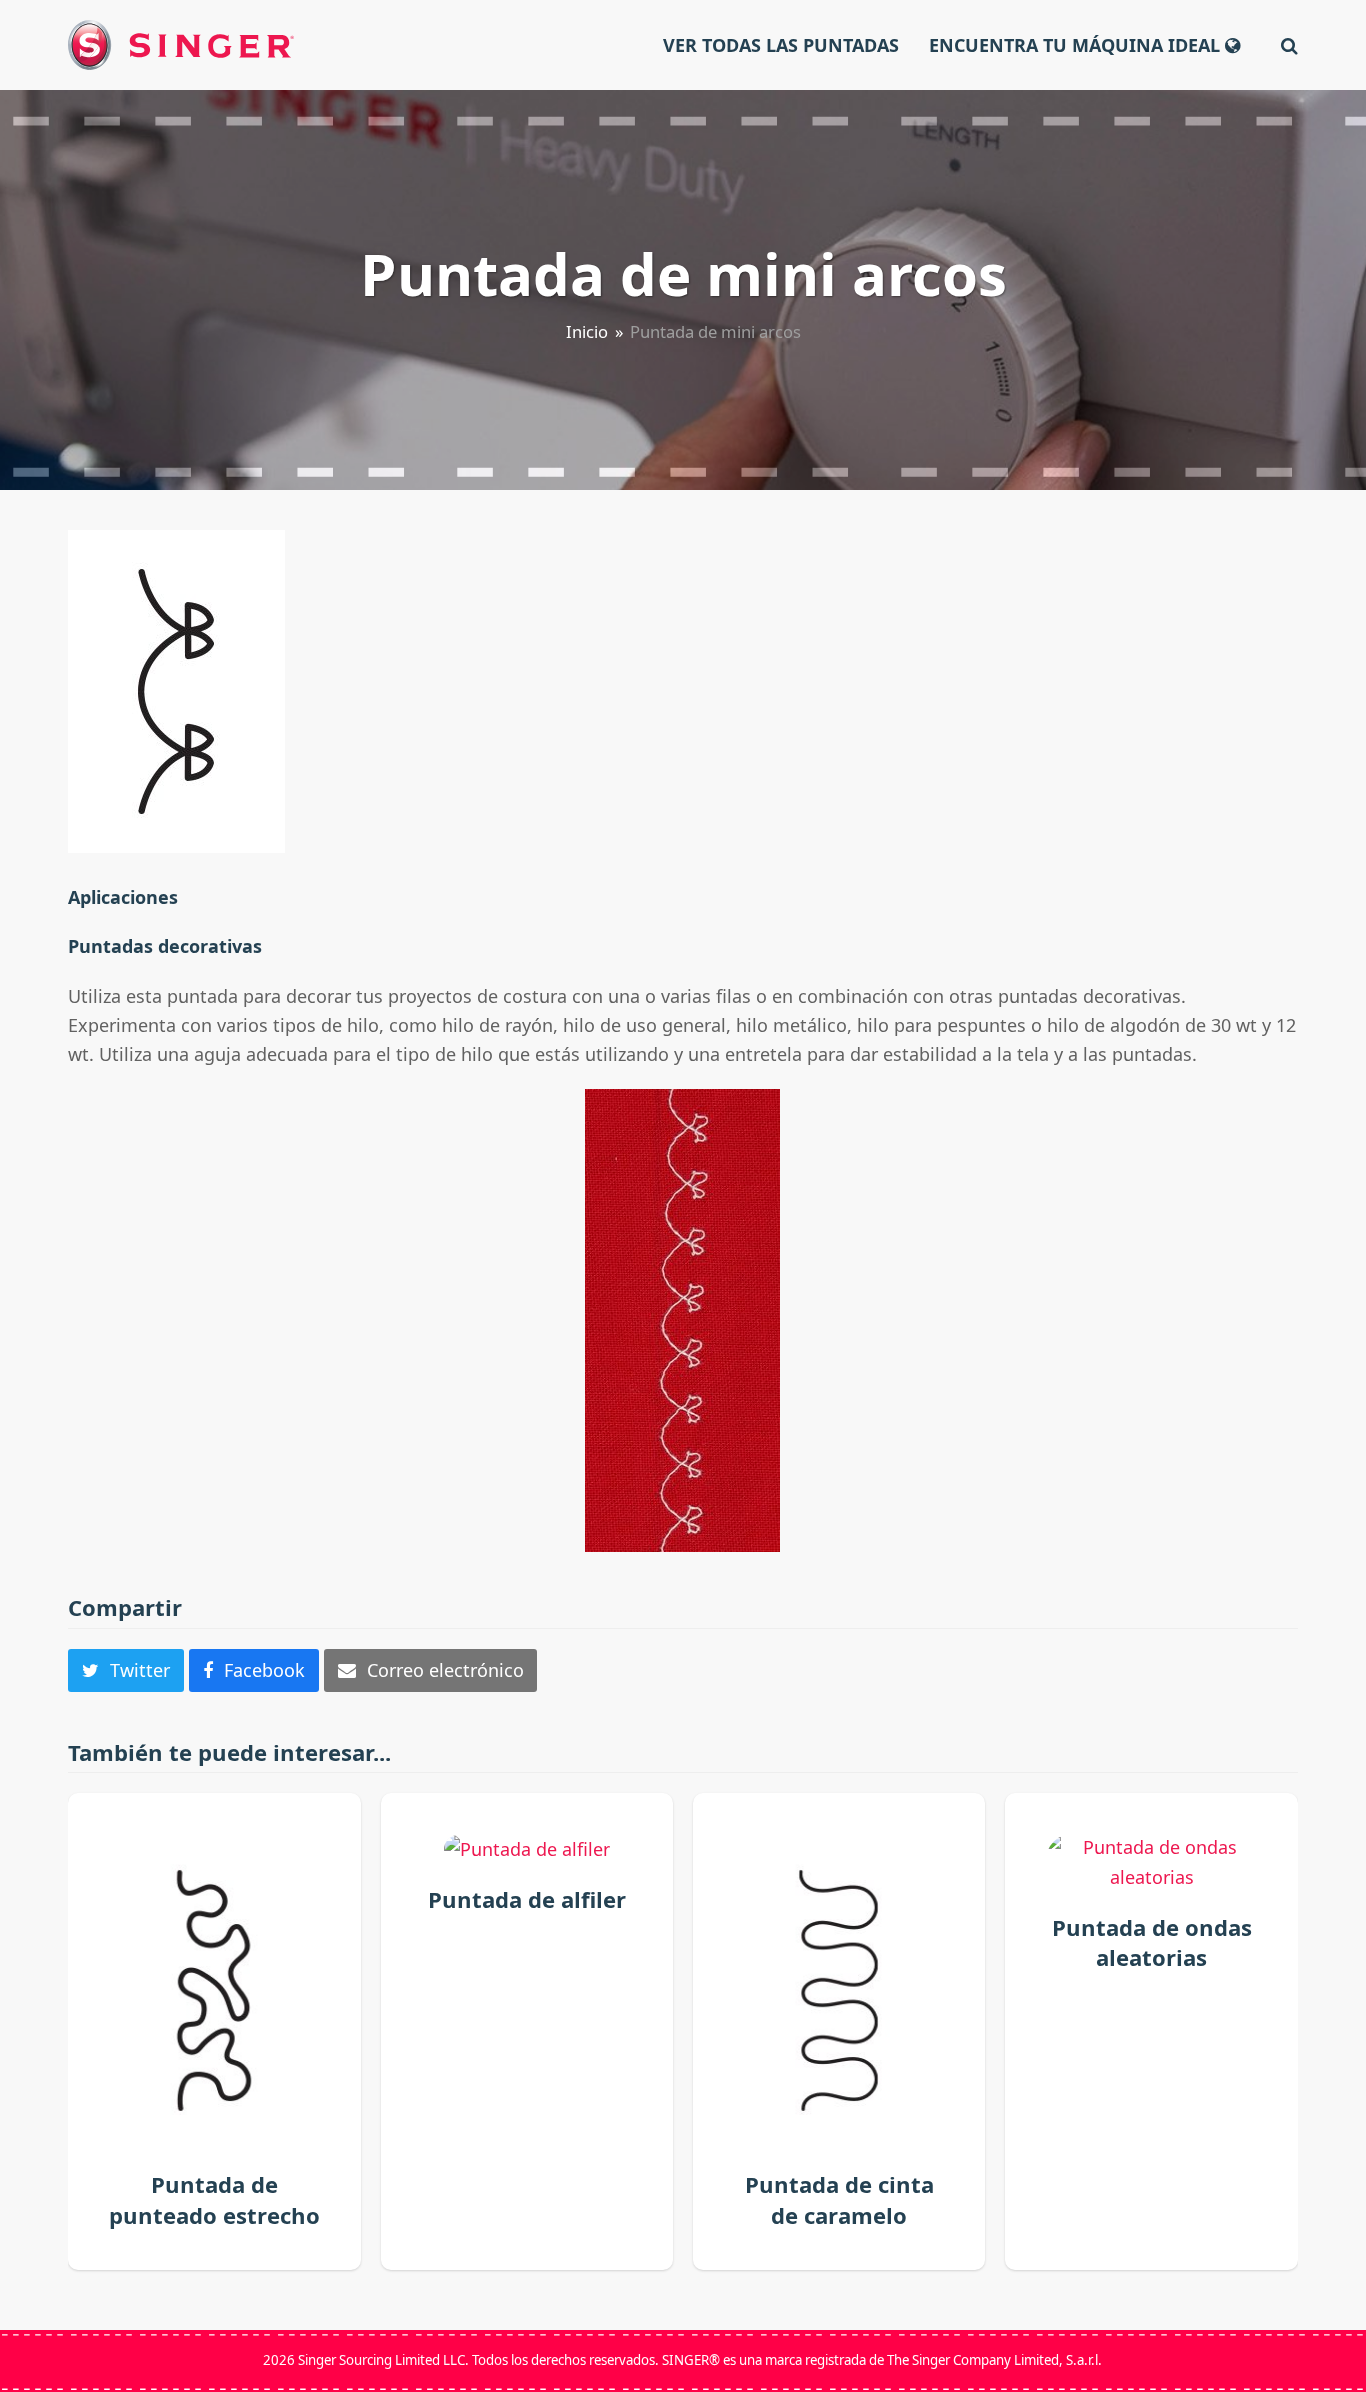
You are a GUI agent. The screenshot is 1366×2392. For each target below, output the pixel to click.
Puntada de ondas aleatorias (1152, 1942)
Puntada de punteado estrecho (214, 2199)
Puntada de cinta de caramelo (839, 2199)
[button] (1289, 45)
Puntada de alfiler (527, 1899)
